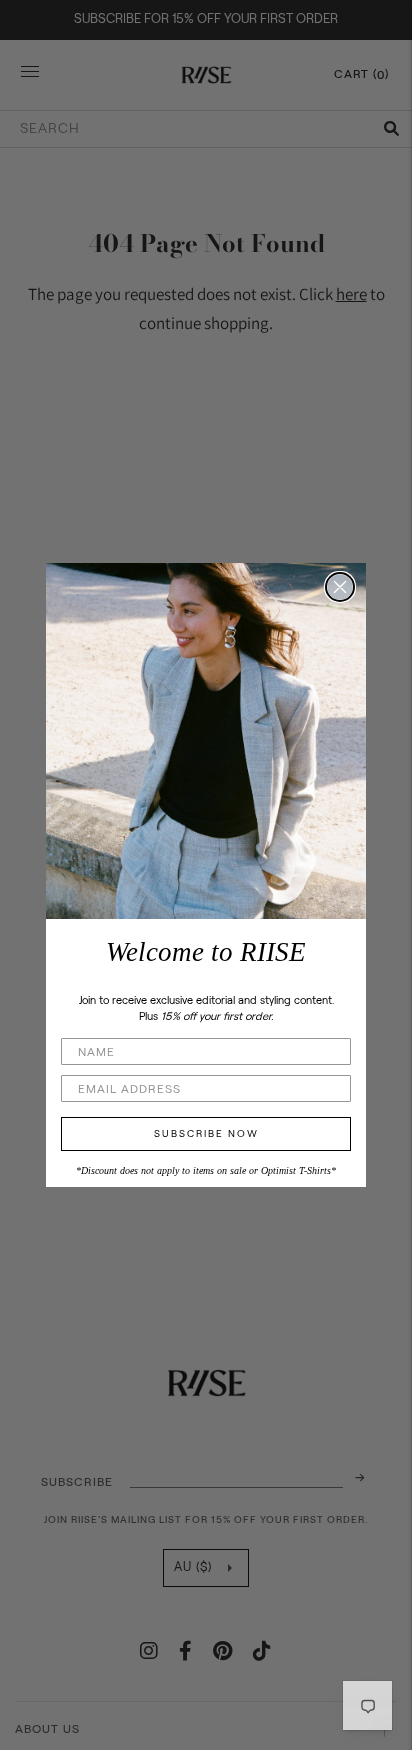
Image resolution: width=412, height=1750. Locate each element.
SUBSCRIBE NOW (206, 1134)
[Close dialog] (340, 587)
